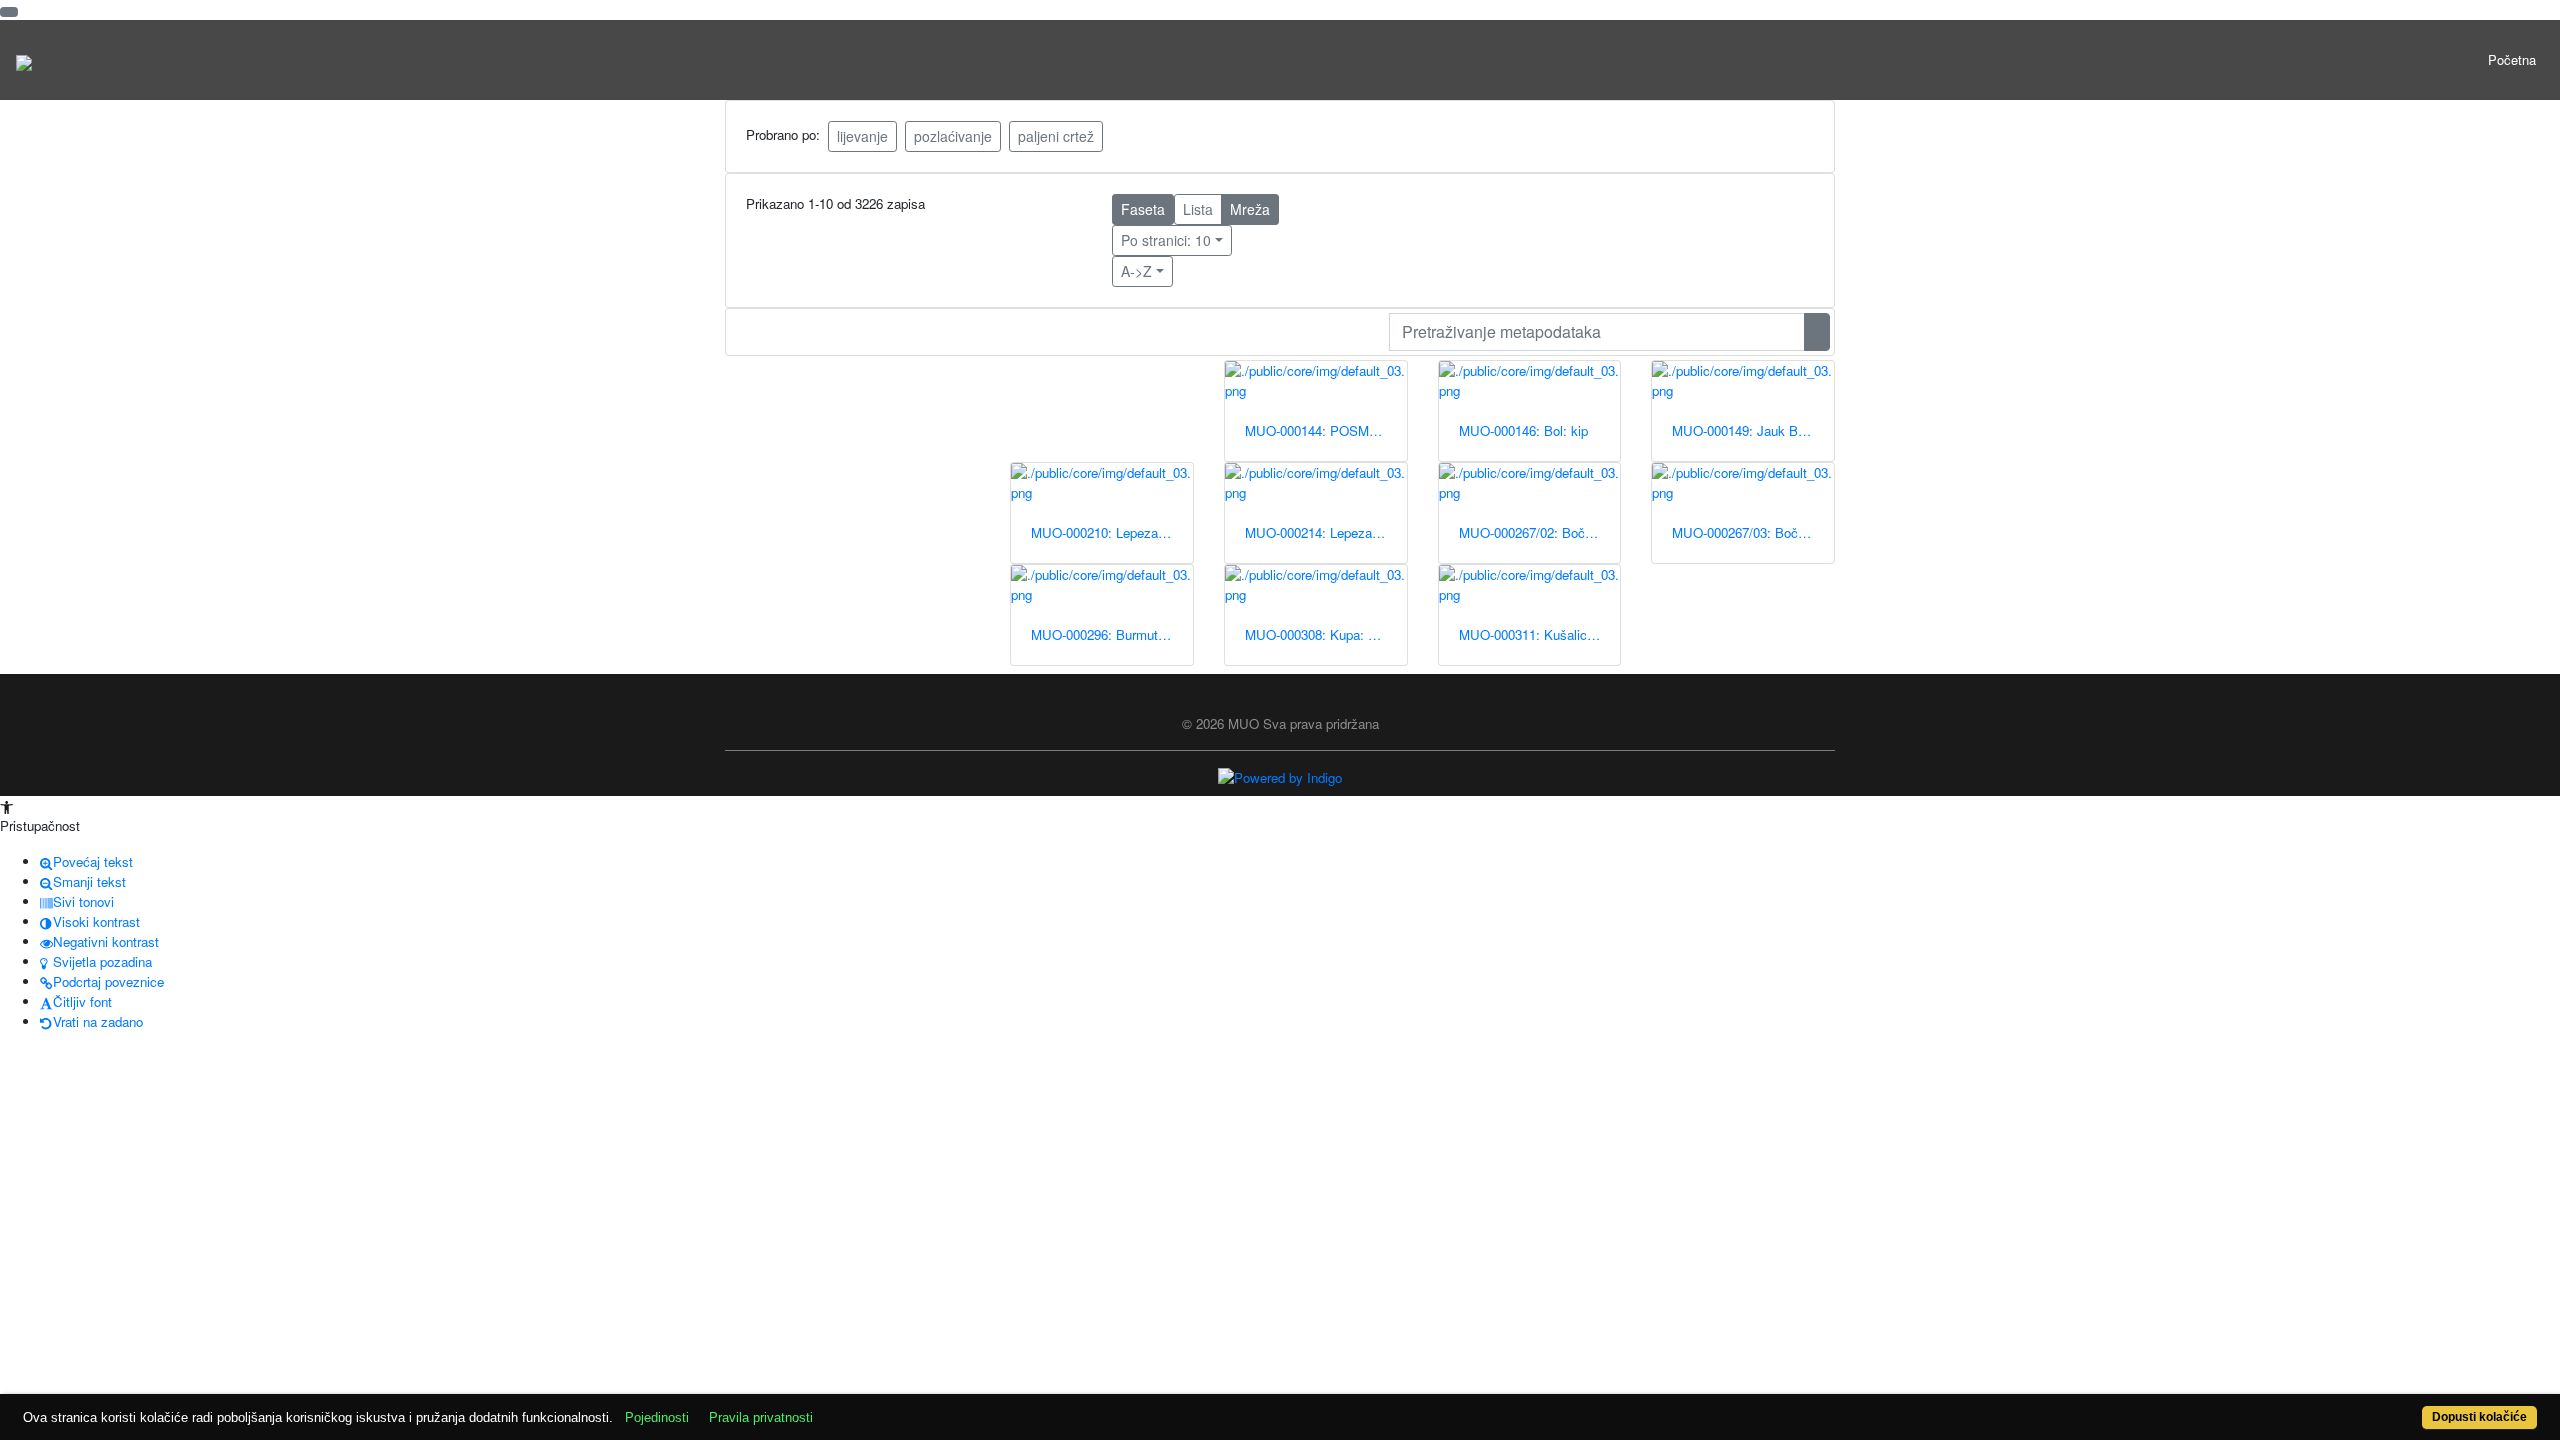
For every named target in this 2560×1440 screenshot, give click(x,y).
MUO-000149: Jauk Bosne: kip (1753, 430)
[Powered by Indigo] (1280, 776)
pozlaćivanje (953, 136)
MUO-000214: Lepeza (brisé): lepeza (1326, 532)
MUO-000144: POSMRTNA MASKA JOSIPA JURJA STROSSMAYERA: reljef (1326, 430)
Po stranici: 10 (1166, 240)
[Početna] (24, 60)
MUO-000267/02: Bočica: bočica (1540, 532)
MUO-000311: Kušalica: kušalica (1540, 634)
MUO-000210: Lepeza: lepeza (1112, 532)
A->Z (1136, 271)
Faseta (1143, 209)
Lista (1198, 209)
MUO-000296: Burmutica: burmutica (1112, 634)
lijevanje (862, 136)
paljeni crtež (1056, 136)
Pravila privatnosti (761, 1417)
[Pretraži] (1817, 332)
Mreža (1250, 209)
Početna (2512, 59)
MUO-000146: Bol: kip (1523, 430)
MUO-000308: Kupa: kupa (1320, 634)
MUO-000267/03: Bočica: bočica (1753, 532)
